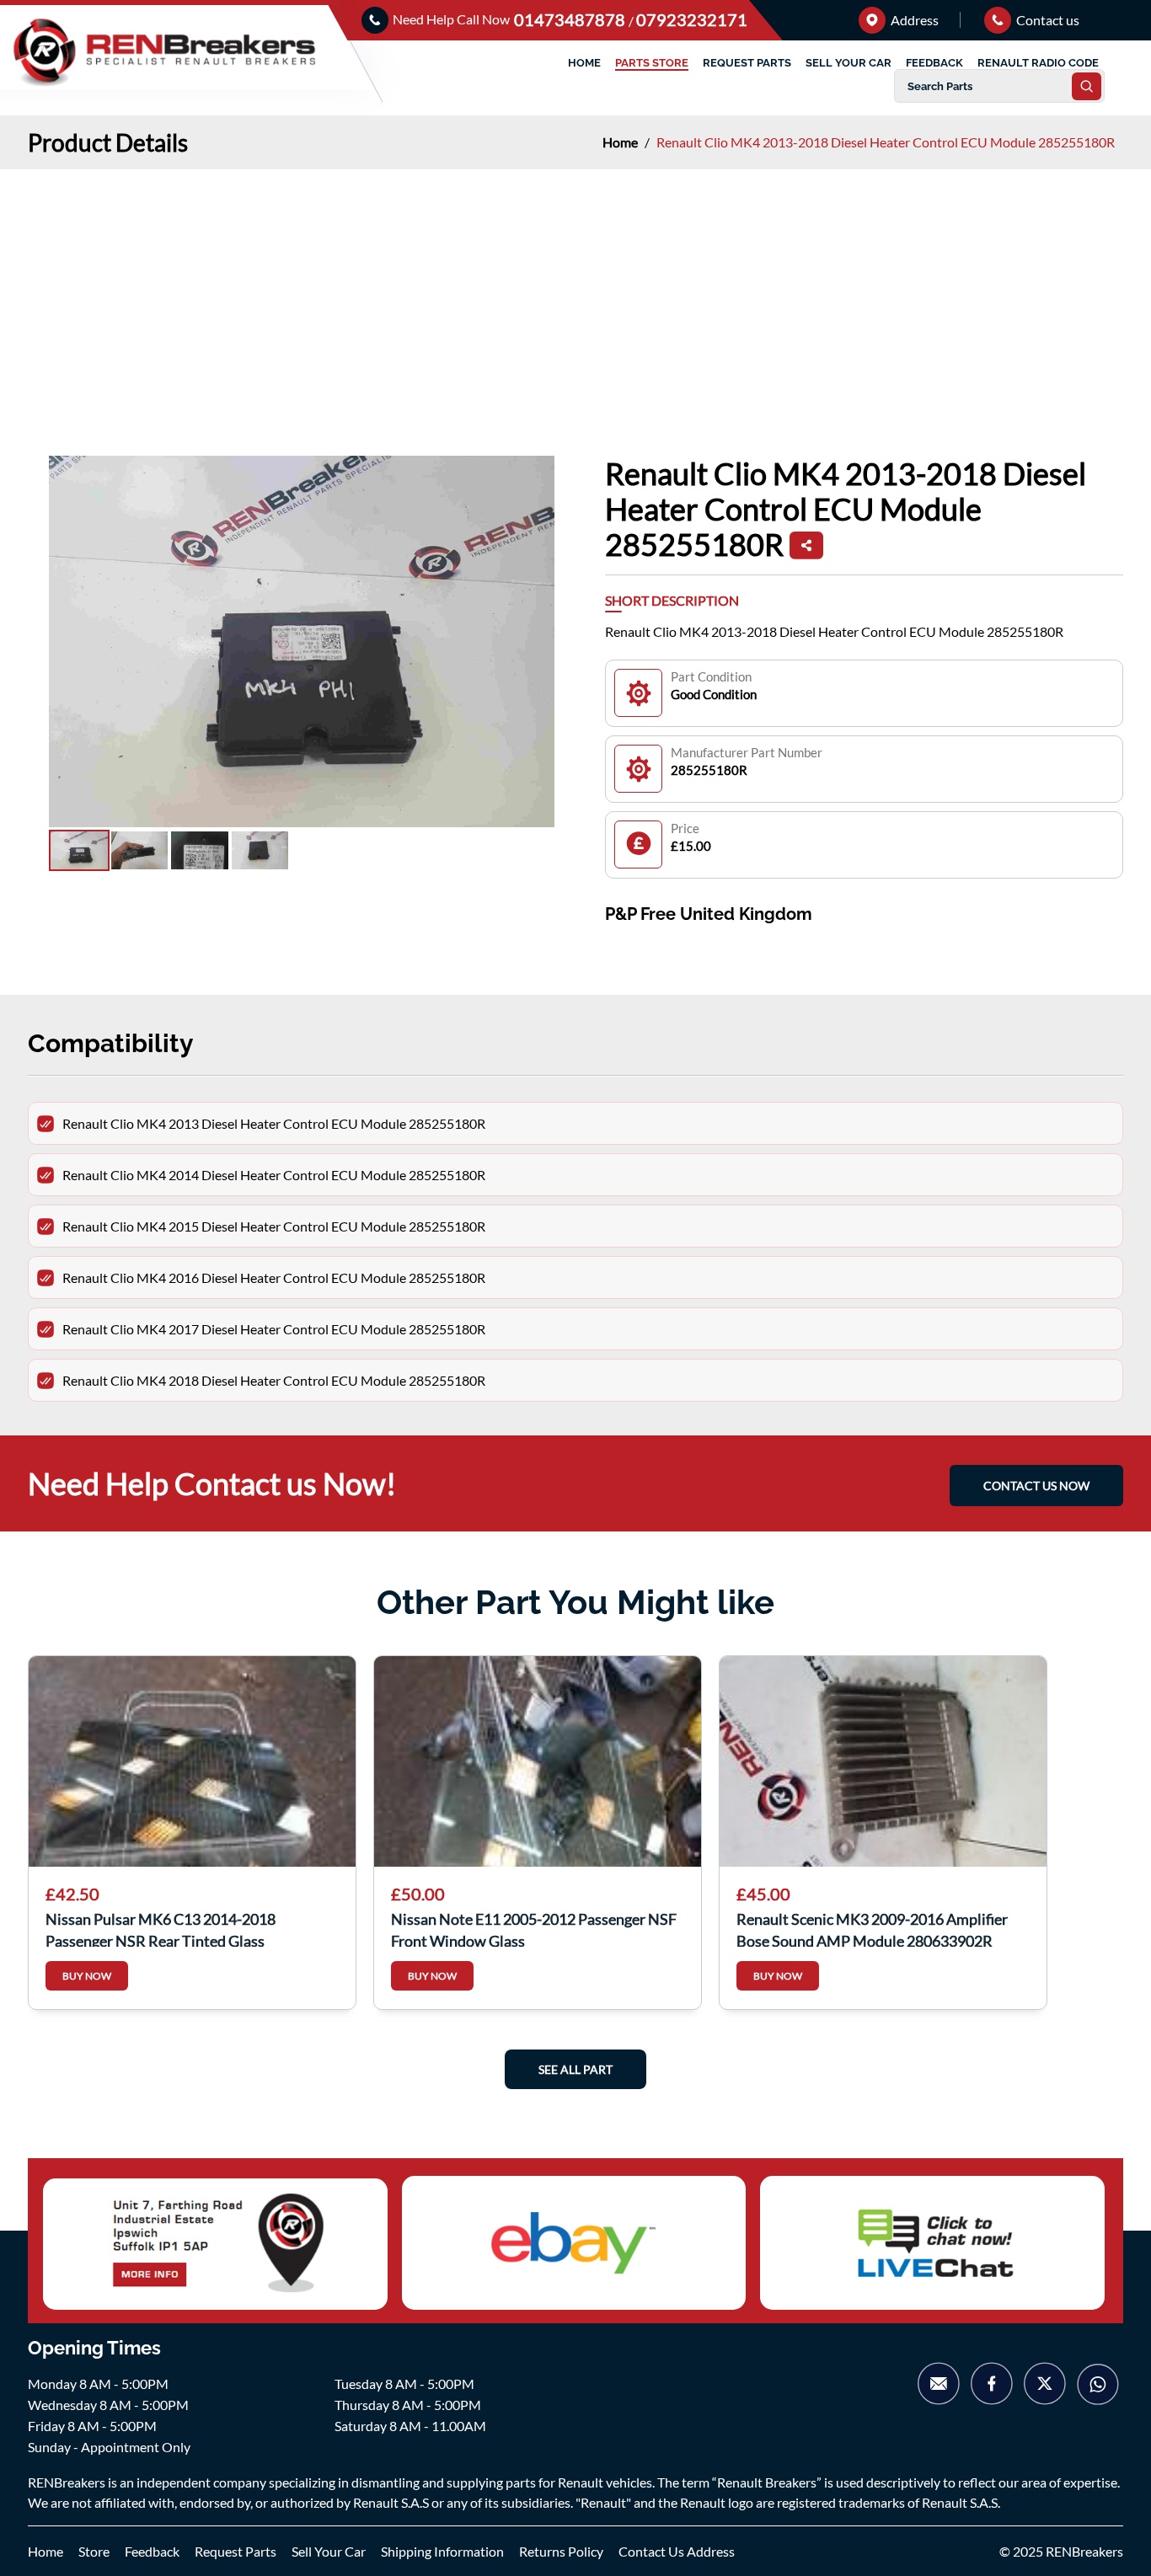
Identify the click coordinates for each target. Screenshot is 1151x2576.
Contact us (1047, 20)
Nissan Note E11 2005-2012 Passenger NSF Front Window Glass (534, 1928)
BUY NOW (87, 1976)
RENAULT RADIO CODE (1038, 63)
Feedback (152, 2551)
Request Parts (236, 2551)
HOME (584, 63)
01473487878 (571, 19)
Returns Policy (561, 2551)
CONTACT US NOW (1036, 1486)
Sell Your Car (329, 2551)
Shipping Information (442, 2551)
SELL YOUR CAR (849, 63)
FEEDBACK (934, 63)
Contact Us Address (677, 2551)
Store (94, 2551)
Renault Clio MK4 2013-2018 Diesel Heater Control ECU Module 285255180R (886, 142)
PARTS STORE (652, 63)
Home (621, 142)
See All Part (575, 2069)
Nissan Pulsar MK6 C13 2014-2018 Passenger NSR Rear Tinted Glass (161, 1928)
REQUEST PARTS (747, 63)
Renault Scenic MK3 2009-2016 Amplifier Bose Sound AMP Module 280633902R (872, 1928)
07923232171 (692, 19)
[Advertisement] (575, 296)
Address (913, 20)
